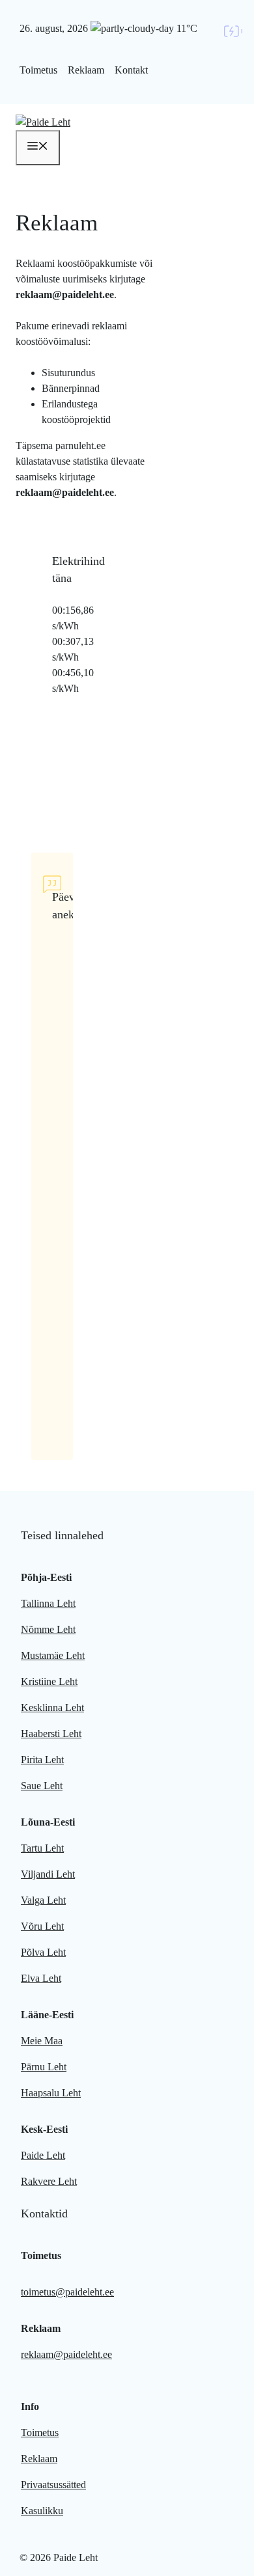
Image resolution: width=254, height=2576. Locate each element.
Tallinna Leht (48, 1603)
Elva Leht (41, 1978)
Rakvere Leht (49, 2181)
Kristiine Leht (49, 1681)
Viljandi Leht (48, 1874)
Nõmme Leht (48, 1629)
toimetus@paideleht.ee (67, 2292)
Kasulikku (42, 2511)
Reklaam (86, 70)
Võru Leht (42, 1926)
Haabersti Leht (51, 1733)
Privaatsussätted (53, 2485)
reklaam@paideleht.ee (66, 2354)
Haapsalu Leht (51, 2093)
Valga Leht (43, 1900)
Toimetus (38, 70)
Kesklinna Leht (52, 1707)
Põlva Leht (43, 1952)
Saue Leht (42, 1786)
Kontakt (131, 70)
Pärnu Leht (44, 2067)
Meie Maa (42, 2041)
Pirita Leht (42, 1760)
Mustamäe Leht (53, 1655)
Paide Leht (43, 2155)
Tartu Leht (42, 1848)
